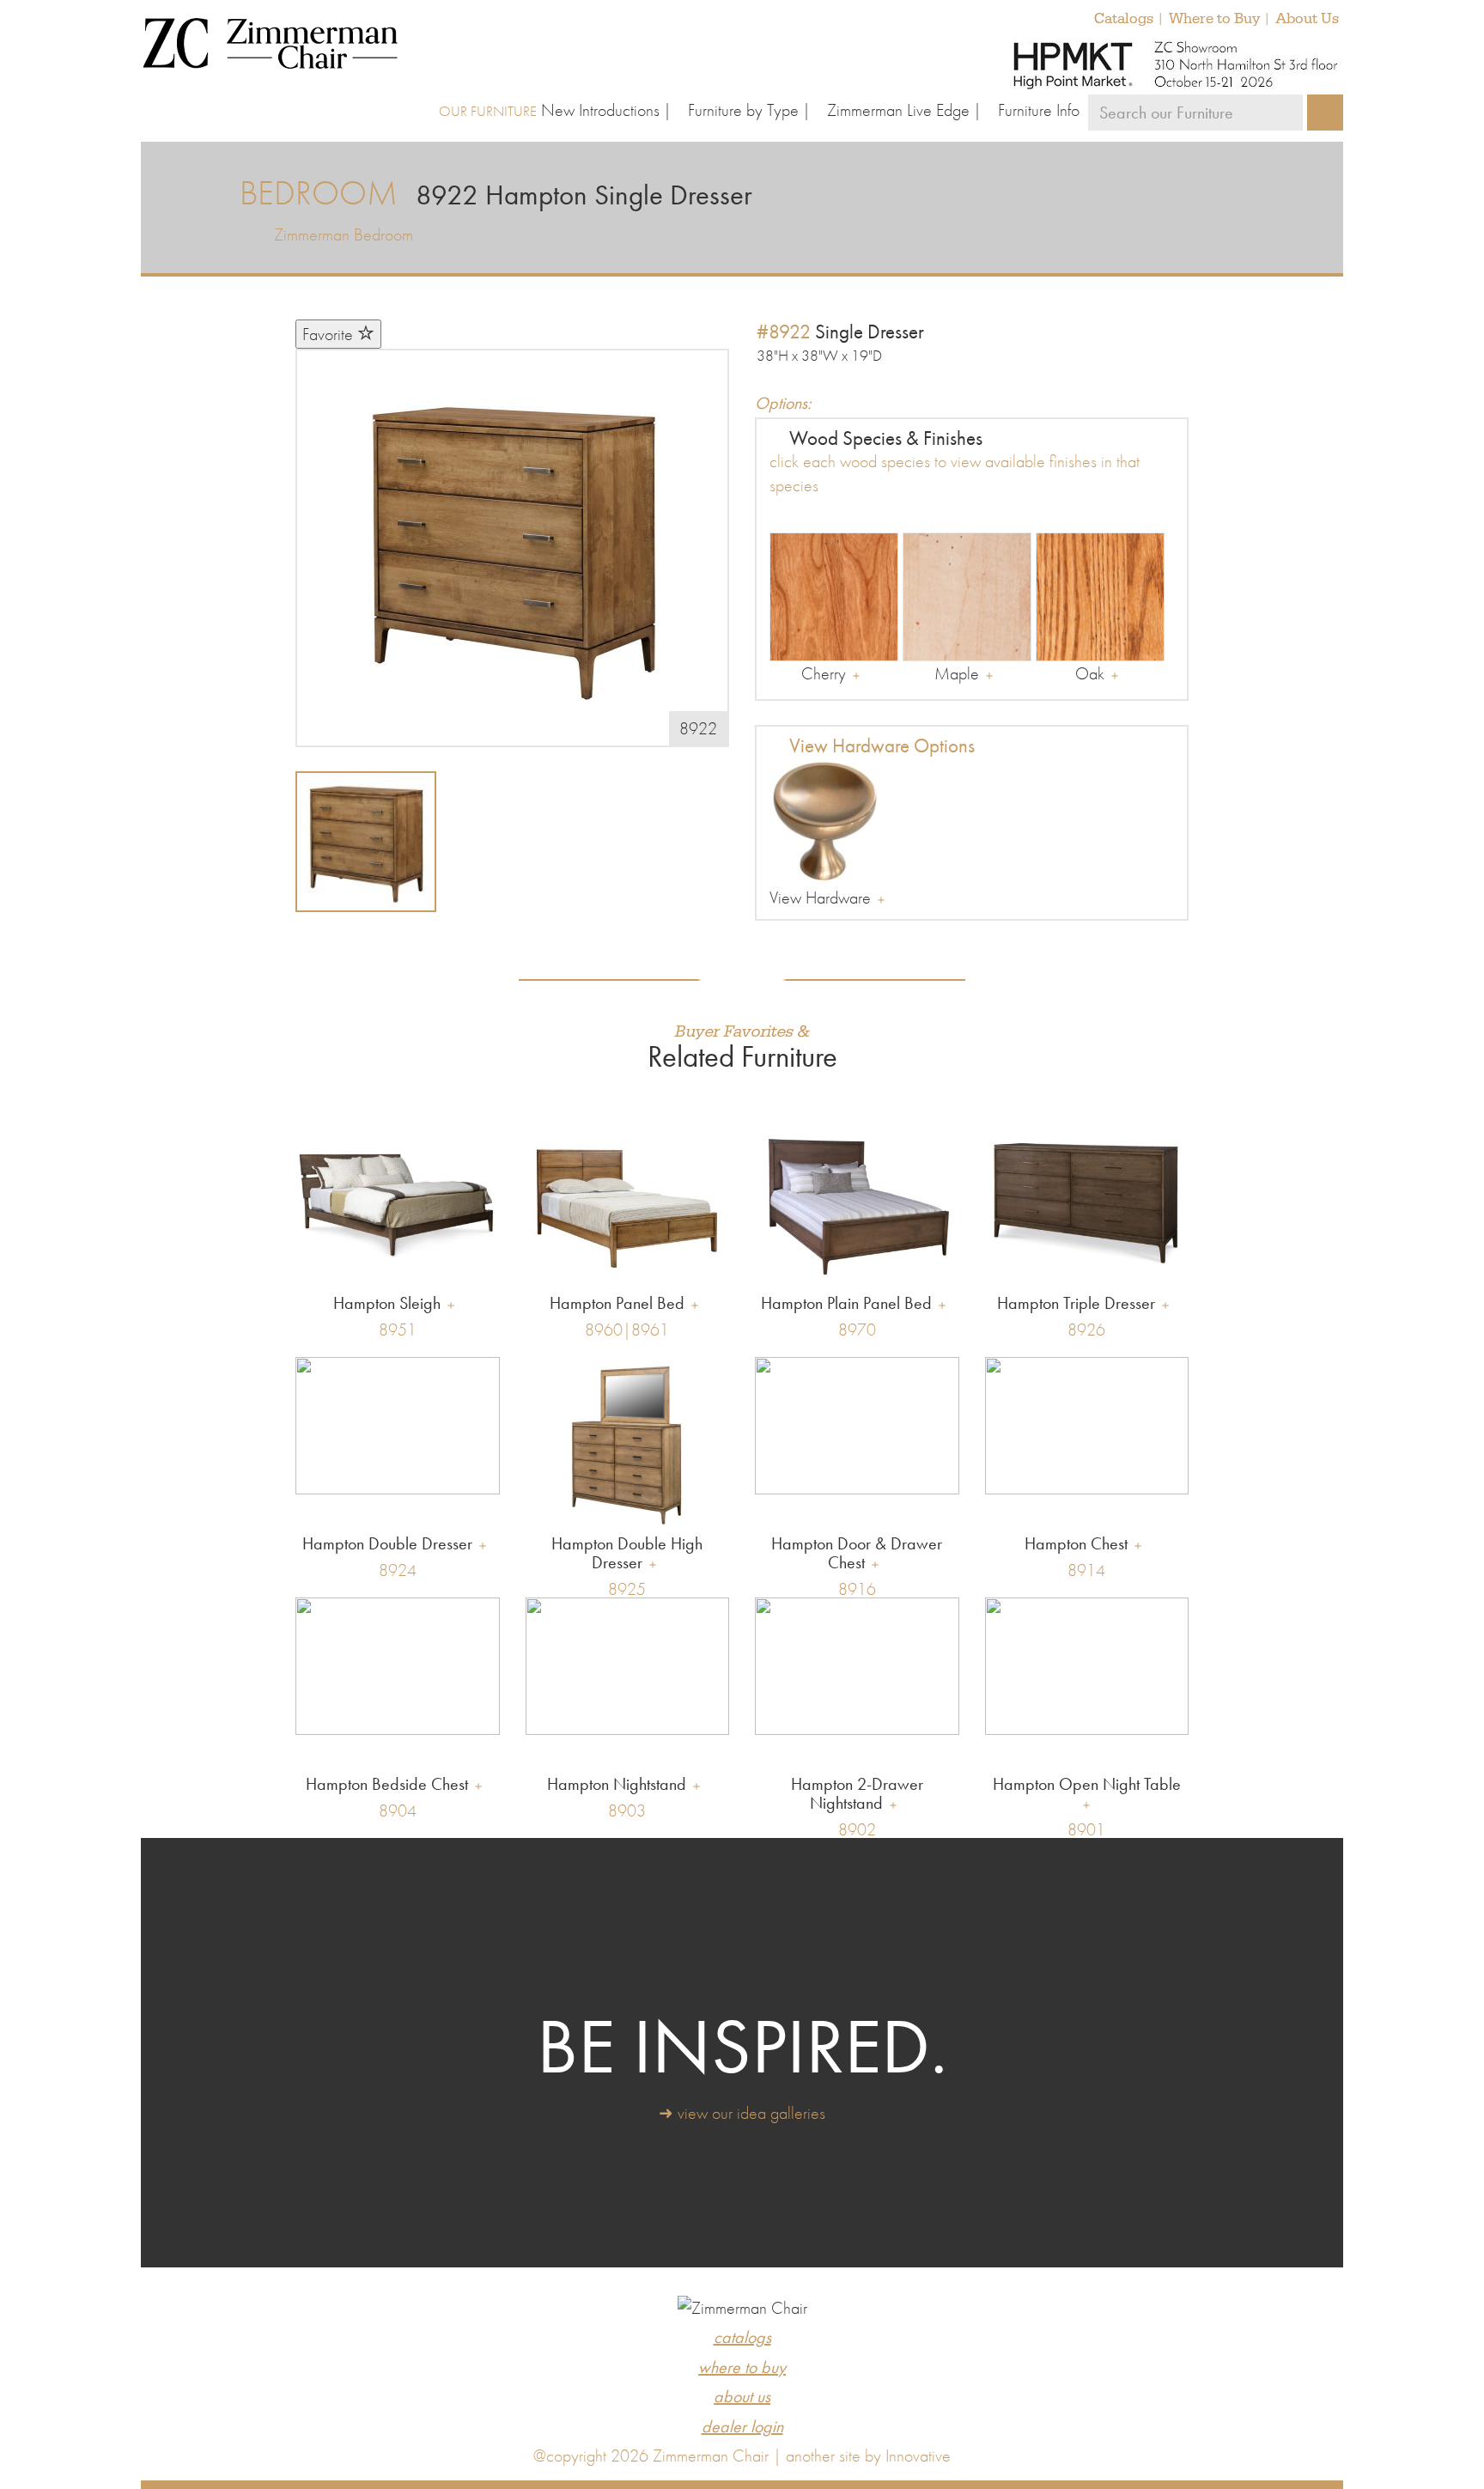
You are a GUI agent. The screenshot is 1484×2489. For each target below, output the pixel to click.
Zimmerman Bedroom (344, 234)
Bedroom (319, 193)
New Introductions (600, 110)
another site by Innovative (868, 2456)
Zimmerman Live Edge (898, 110)
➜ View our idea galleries (742, 2113)
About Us (1307, 19)
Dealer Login (742, 2426)
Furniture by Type (743, 110)
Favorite (330, 334)
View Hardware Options (880, 745)
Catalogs (1124, 19)
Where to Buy (1214, 19)
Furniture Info (1039, 110)
